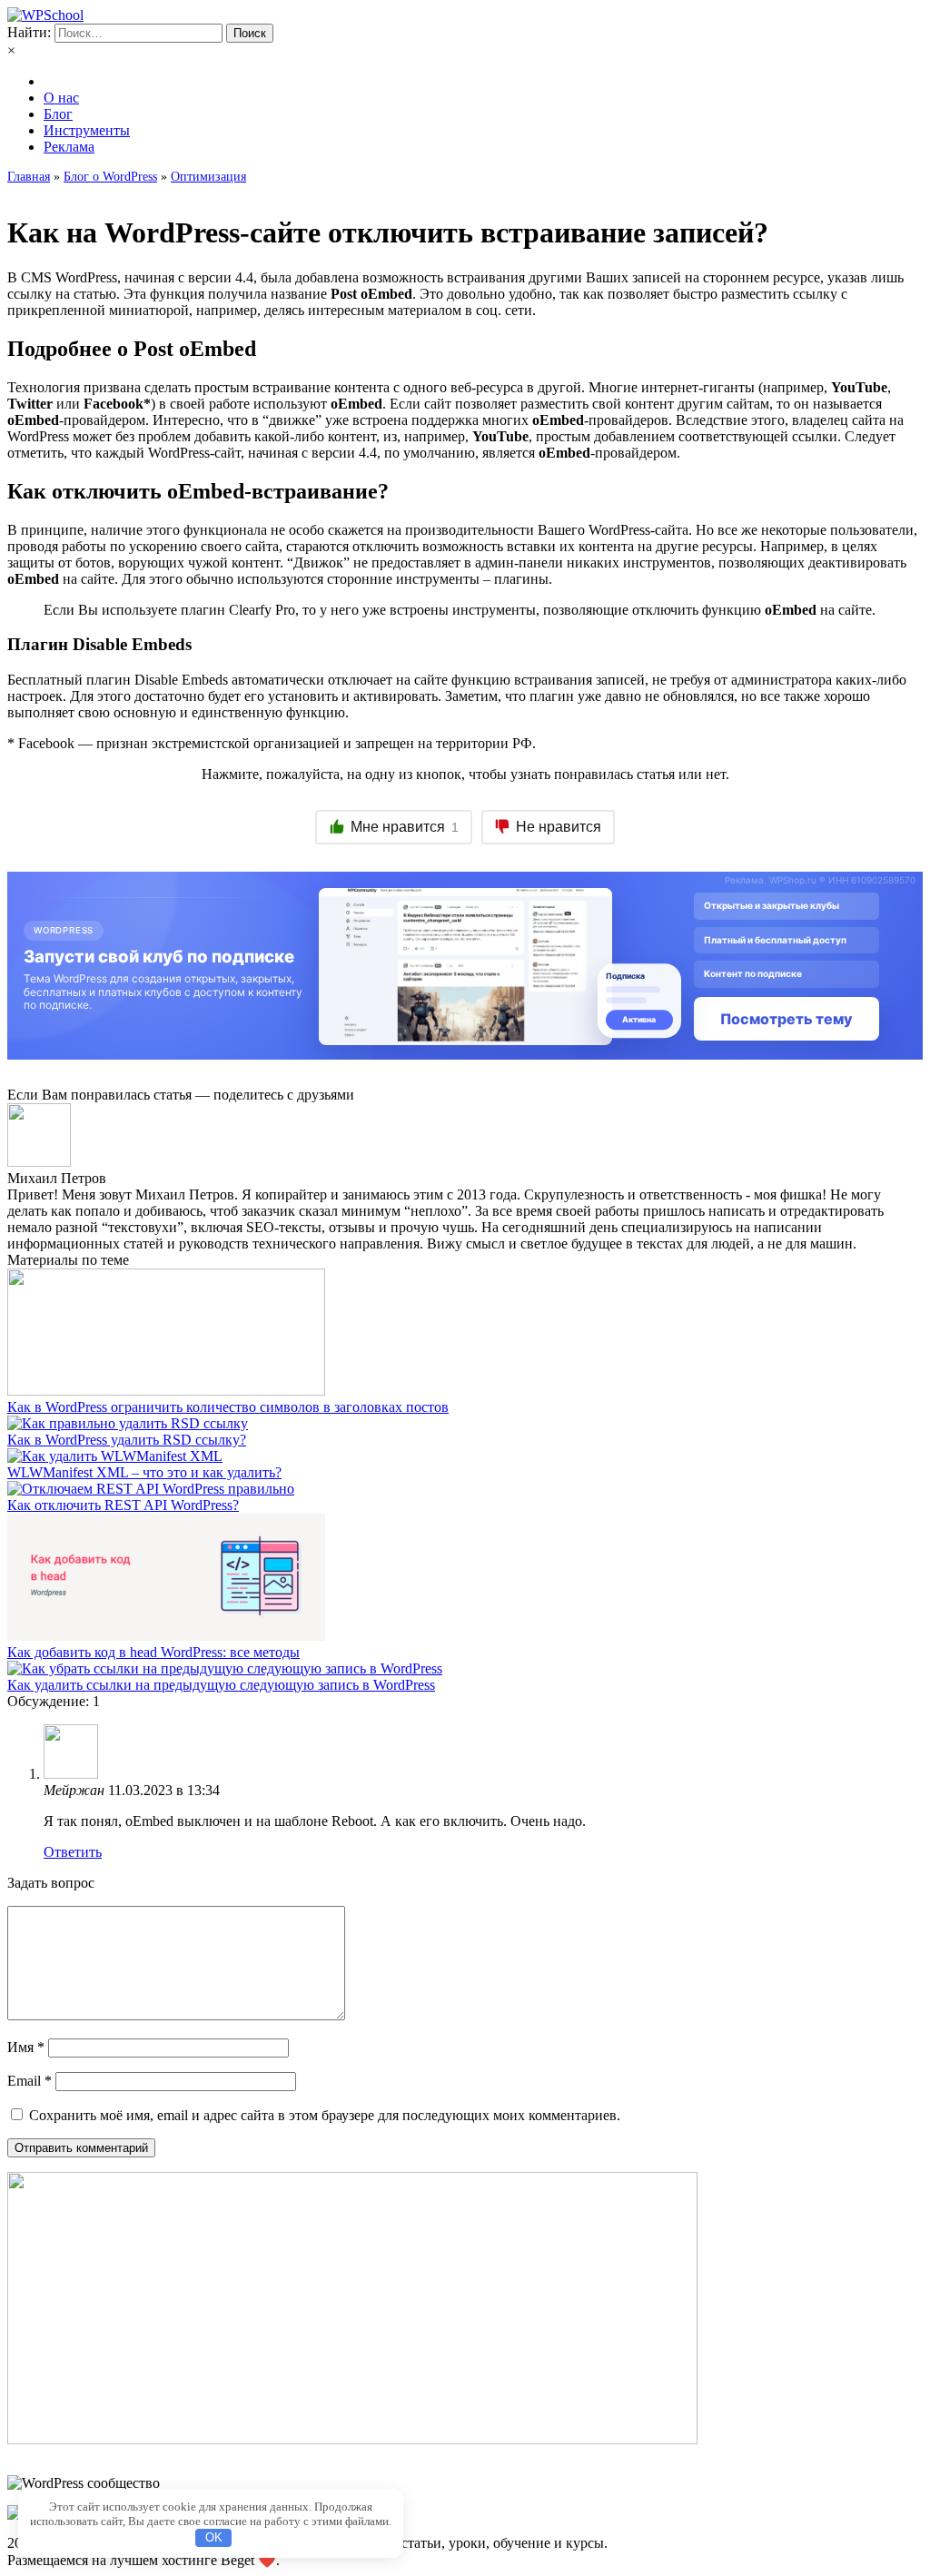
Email (30, 2081)
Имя (26, 2047)
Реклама (69, 147)
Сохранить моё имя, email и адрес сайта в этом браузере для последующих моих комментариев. (325, 2115)
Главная (29, 177)
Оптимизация (208, 177)
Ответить (73, 1852)
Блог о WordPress (110, 177)
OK (214, 2537)
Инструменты (87, 130)
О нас (61, 98)
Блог (58, 114)
